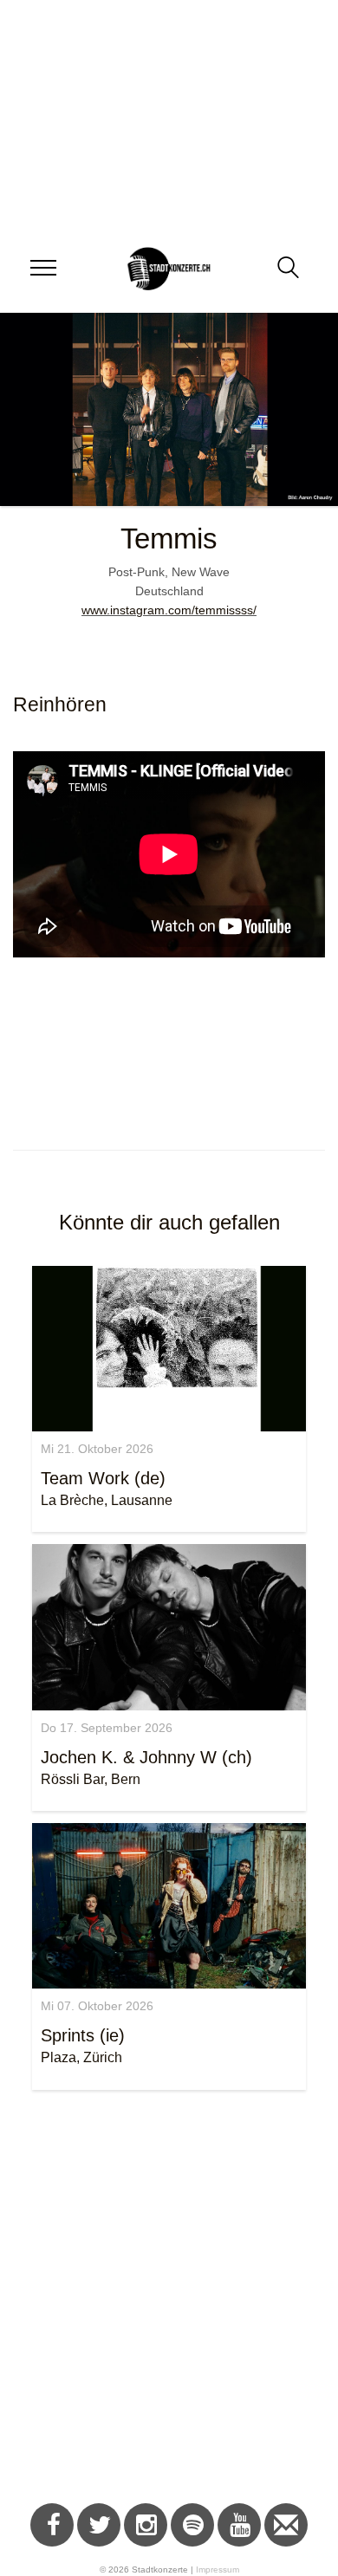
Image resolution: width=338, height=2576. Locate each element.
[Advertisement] (169, 2300)
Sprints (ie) (83, 2035)
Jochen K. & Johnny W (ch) (146, 1757)
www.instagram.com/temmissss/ (169, 610)
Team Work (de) (103, 1478)
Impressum (218, 2570)
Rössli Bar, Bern (91, 1779)
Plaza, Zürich (81, 2057)
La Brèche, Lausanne (107, 1500)
